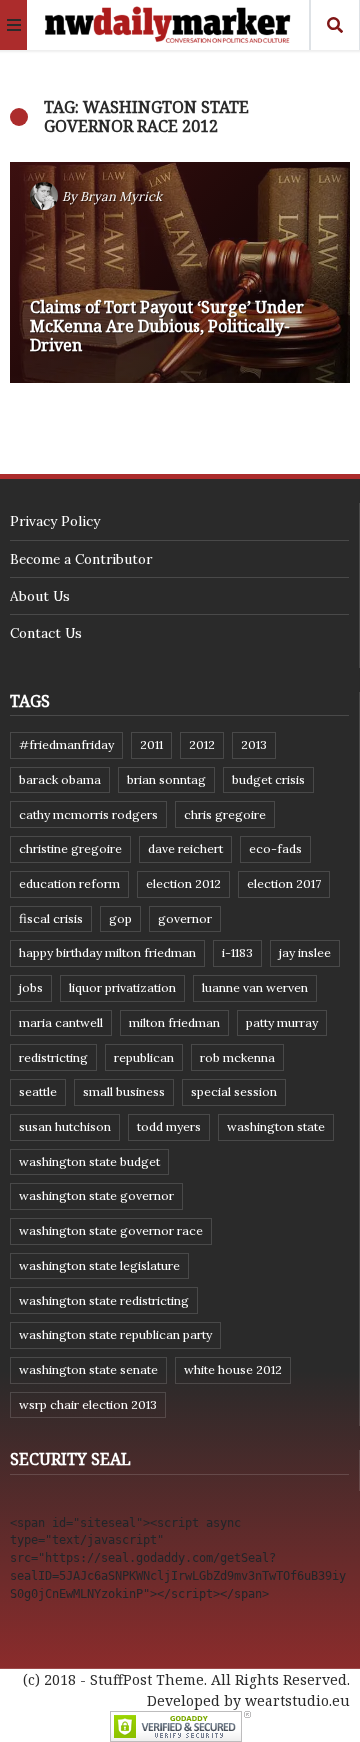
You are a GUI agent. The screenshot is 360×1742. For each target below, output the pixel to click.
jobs (31, 987)
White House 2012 (233, 1369)
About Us (40, 596)
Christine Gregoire (70, 848)
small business (124, 1091)
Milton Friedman (174, 1022)
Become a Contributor (81, 559)
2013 (254, 744)
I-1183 (237, 952)
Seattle (38, 1091)
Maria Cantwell (61, 1022)
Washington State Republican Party (115, 1334)
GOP (120, 918)
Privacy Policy (55, 521)
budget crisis (268, 779)
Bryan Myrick (121, 196)
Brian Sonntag (166, 779)
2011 (151, 744)
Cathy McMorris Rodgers (88, 814)
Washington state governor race (111, 1230)
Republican (144, 1057)
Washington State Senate (88, 1369)
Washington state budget (89, 1161)
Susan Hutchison (65, 1126)
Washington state (276, 1126)
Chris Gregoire (225, 814)
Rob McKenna (237, 1057)
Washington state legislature (99, 1265)
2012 (202, 744)
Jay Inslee (305, 952)
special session (234, 1091)
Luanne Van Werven (255, 987)
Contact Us (46, 633)
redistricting (53, 1057)
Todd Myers (169, 1126)
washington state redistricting (104, 1300)
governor (185, 918)
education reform (69, 883)
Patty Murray (282, 1022)
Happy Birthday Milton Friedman (107, 952)
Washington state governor (96, 1195)
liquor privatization (122, 987)
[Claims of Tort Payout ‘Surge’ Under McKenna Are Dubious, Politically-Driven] (180, 272)
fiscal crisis (51, 918)
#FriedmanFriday (66, 744)
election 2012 (183, 883)
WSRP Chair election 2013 (88, 1404)
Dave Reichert (185, 848)
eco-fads (275, 848)
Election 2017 (284, 883)
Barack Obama (60, 779)
